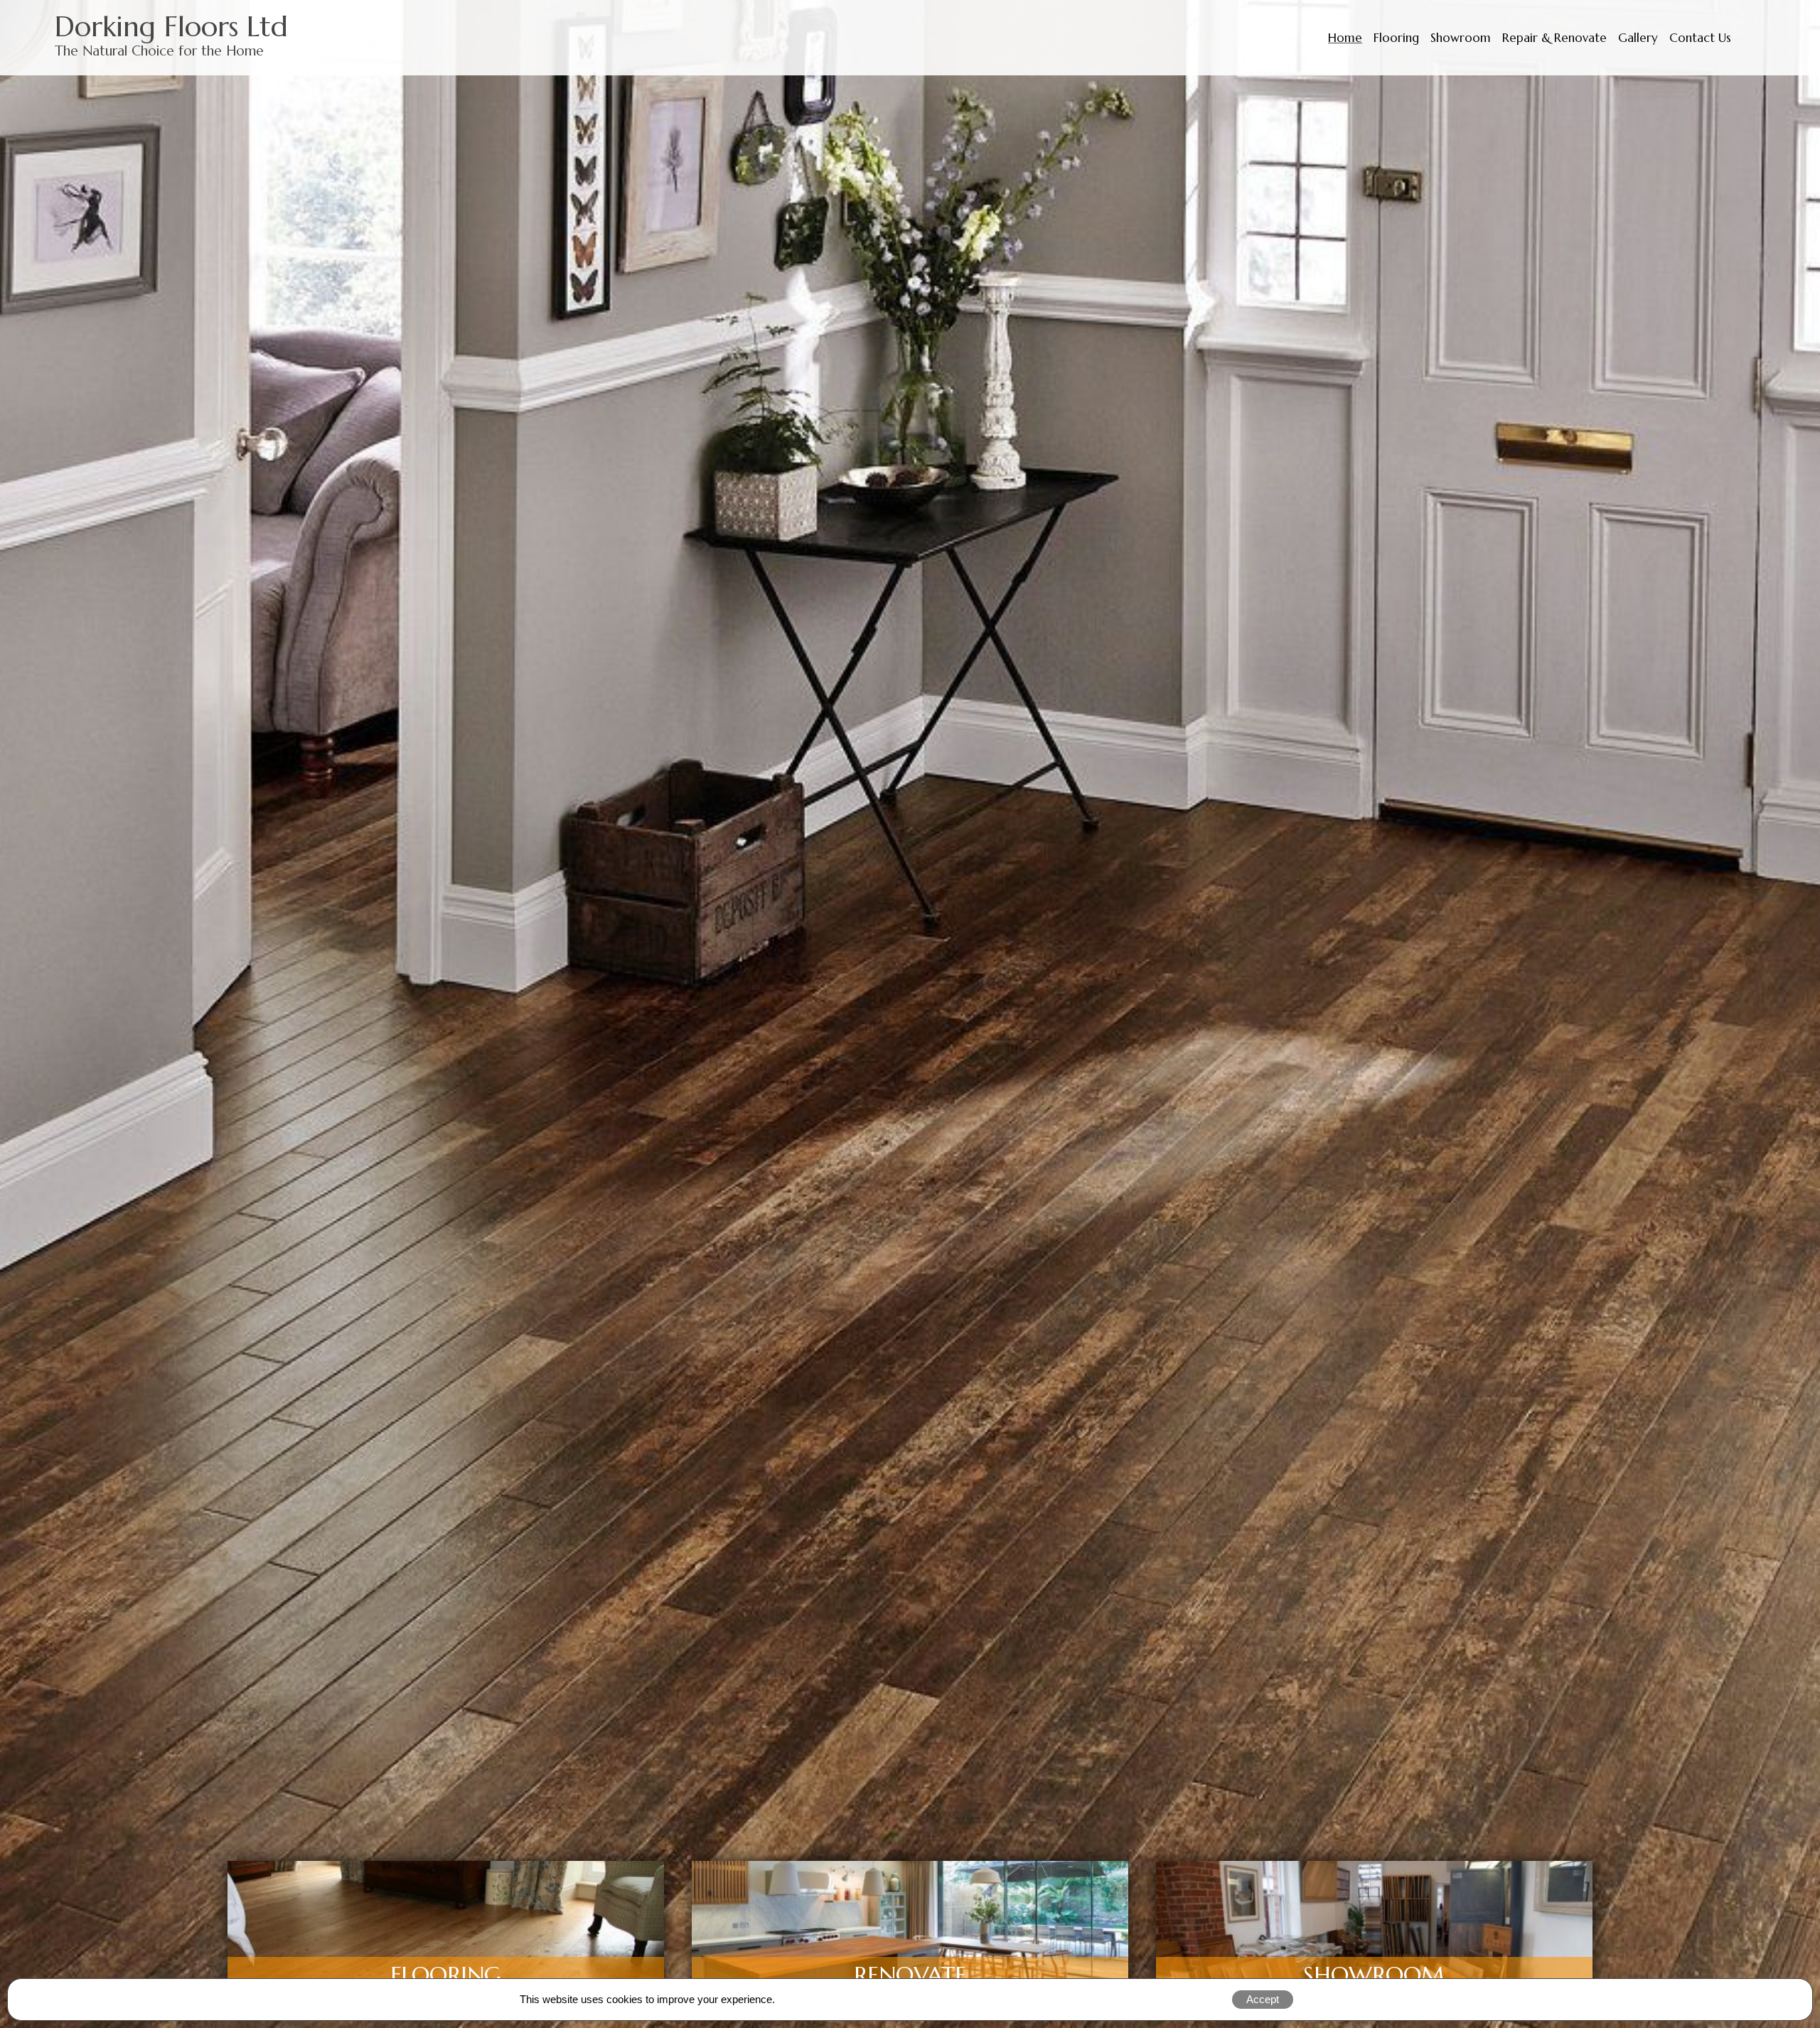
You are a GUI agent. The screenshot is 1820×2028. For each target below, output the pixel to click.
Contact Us (1700, 38)
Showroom (1461, 38)
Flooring (1396, 38)
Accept (1263, 1999)
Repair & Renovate (1554, 38)
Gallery (1638, 38)
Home (1345, 38)
